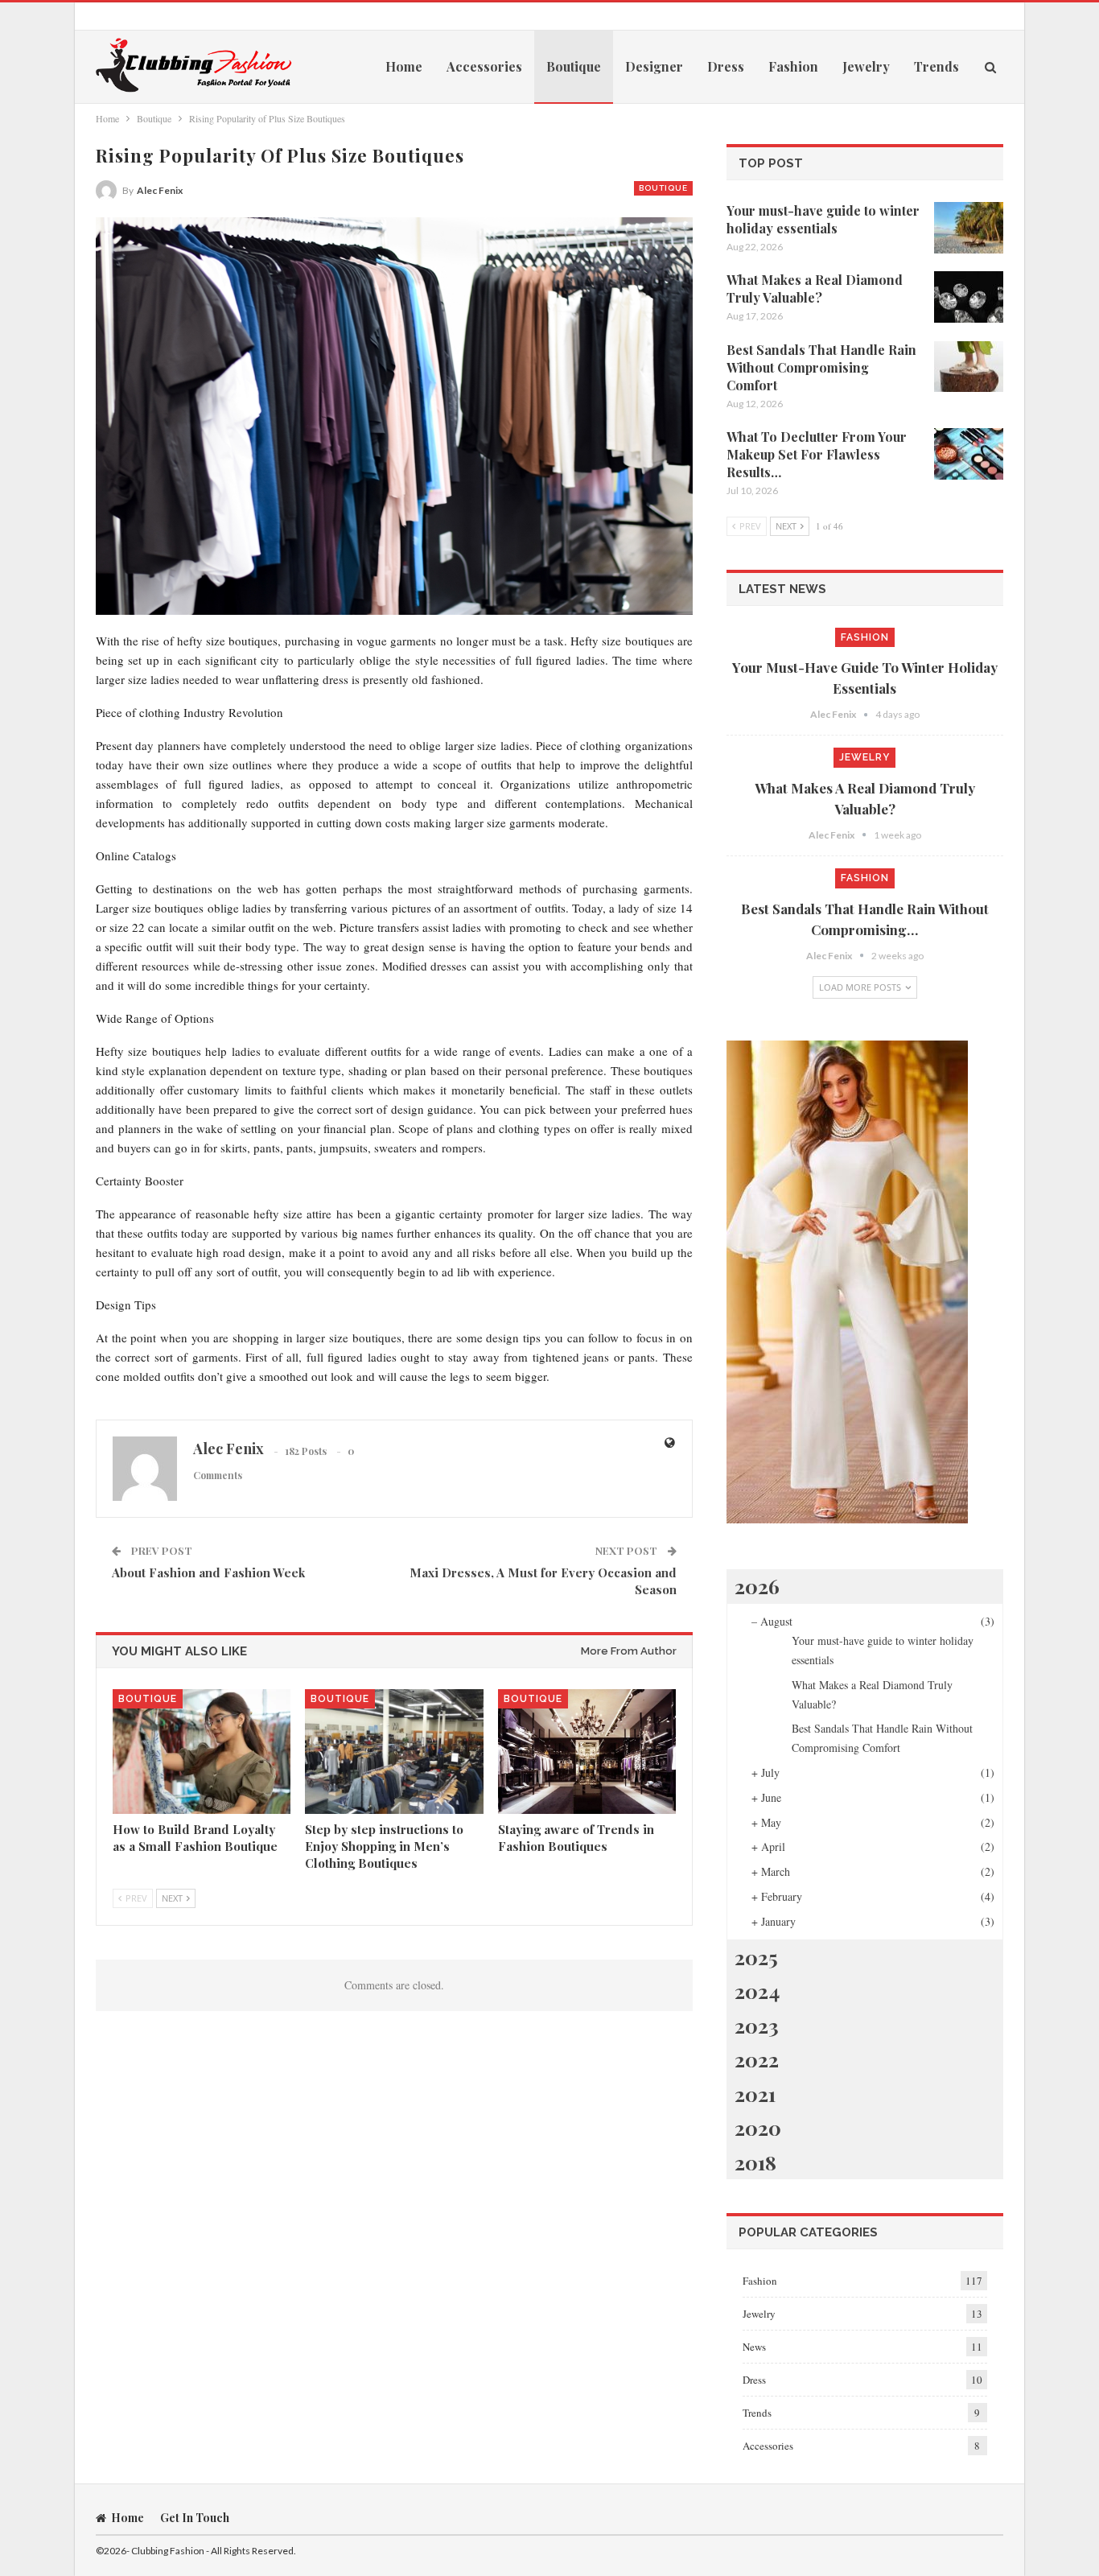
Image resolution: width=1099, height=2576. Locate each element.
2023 (757, 2025)
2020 (758, 2127)
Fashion (793, 66)
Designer (654, 66)
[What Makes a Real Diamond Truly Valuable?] (969, 297)
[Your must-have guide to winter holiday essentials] (969, 228)
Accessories (484, 66)
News (754, 2347)
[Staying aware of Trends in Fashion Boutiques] (587, 1752)
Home (404, 66)
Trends (936, 66)
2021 (755, 2094)
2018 (755, 2162)
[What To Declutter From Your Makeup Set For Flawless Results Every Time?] (969, 454)
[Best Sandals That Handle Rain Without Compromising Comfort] (969, 367)
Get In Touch (195, 2518)
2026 (757, 1586)
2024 (757, 1991)
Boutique (574, 66)
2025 (756, 1957)
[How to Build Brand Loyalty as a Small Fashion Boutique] (202, 1752)
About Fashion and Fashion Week (208, 1572)
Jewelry (866, 66)
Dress (726, 66)
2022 (757, 2059)
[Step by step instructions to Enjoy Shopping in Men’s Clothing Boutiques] (394, 1752)
